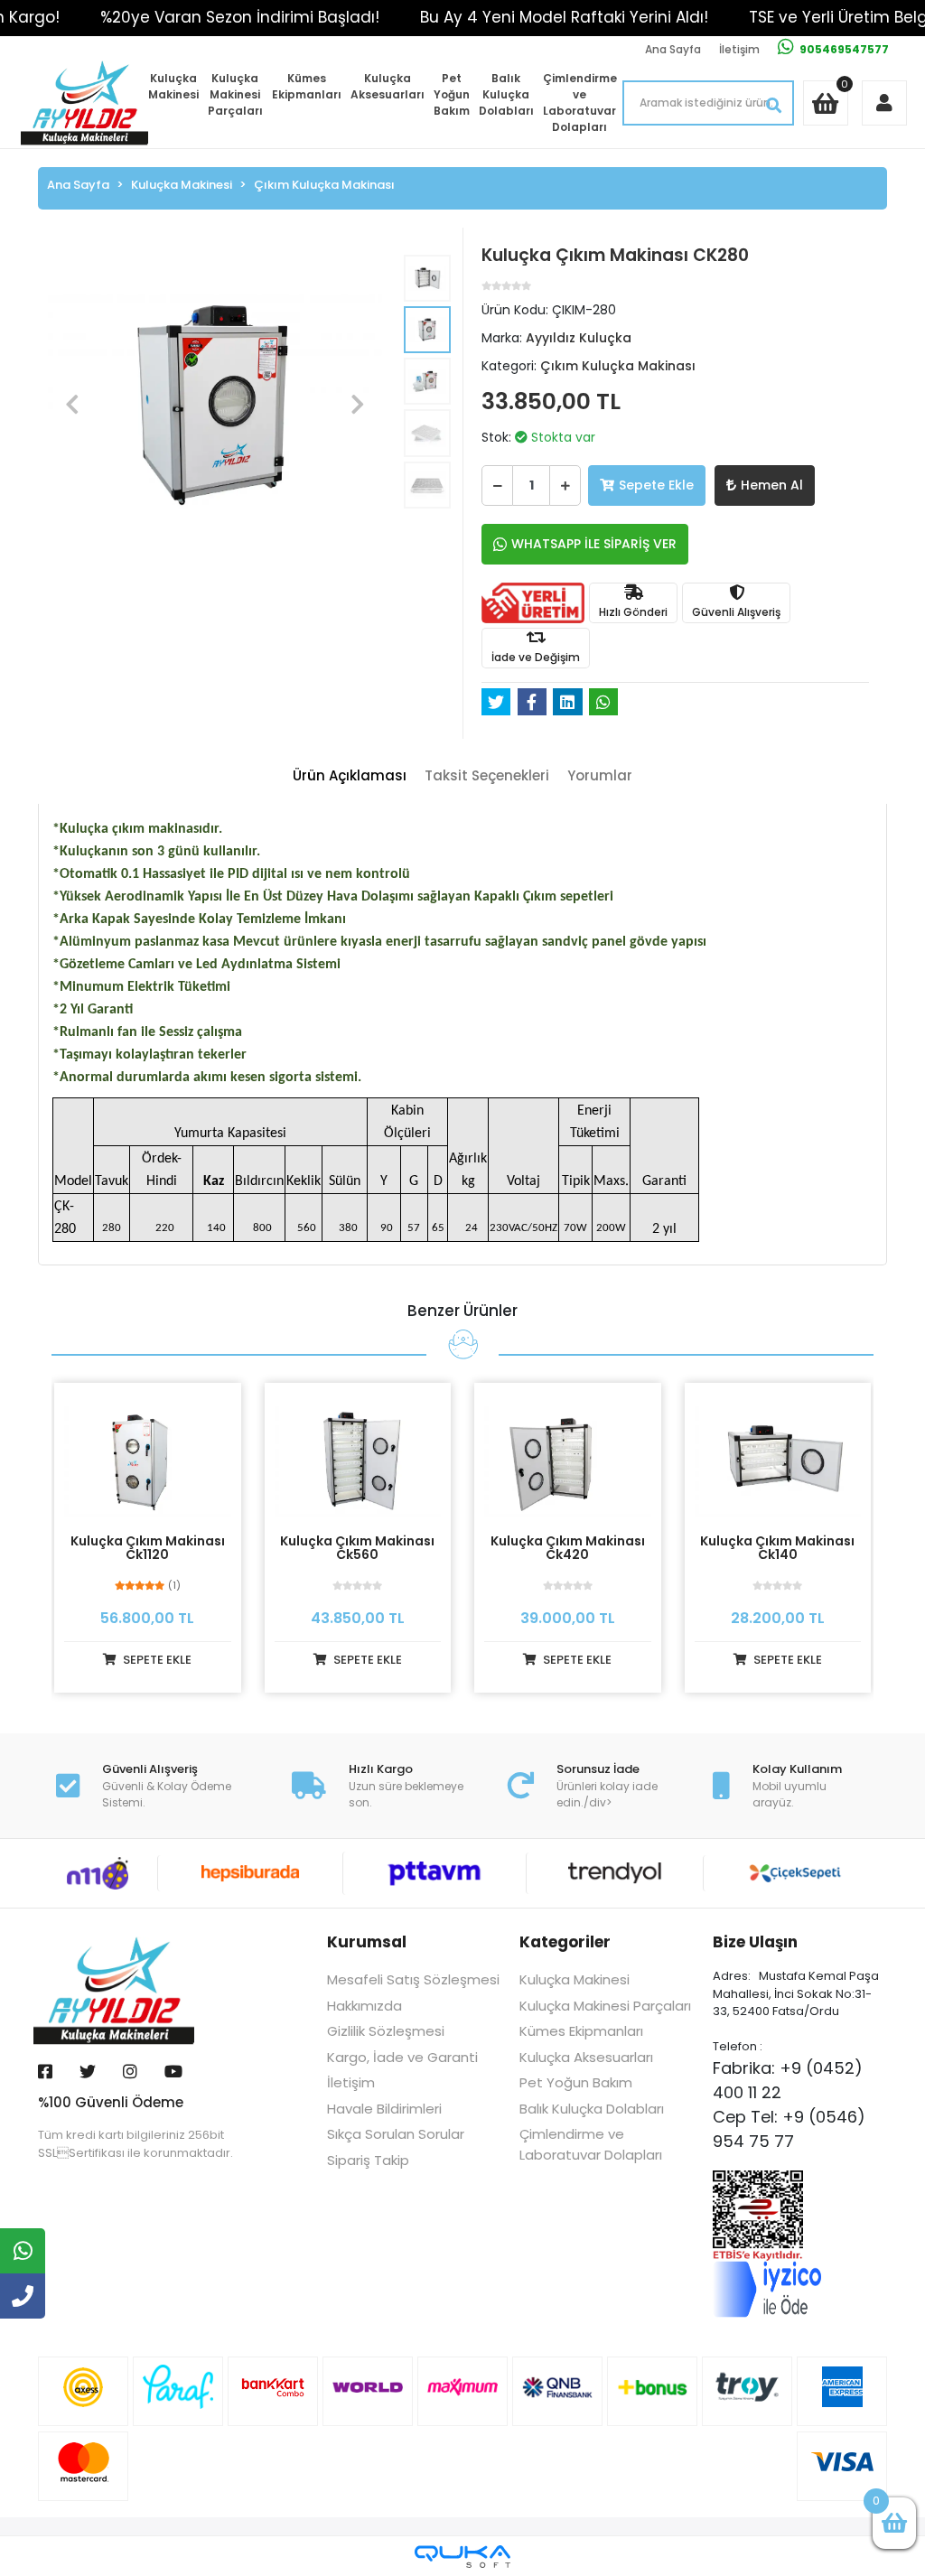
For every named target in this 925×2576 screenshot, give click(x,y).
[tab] (350, 776)
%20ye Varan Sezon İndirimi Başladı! (240, 17)
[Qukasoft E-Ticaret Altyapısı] (462, 2557)
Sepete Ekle (656, 485)
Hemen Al (772, 485)
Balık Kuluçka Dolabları (506, 94)
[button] (72, 405)
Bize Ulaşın (755, 1942)
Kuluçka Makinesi (173, 86)
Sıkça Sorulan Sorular (396, 2134)
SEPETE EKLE (156, 1660)
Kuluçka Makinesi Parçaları (235, 94)
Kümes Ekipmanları (307, 86)
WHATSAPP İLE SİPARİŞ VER (594, 544)
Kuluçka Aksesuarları (388, 86)
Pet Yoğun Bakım (452, 94)
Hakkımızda (364, 2006)
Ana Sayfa (673, 49)
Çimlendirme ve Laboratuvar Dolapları (580, 103)
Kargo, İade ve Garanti (402, 2057)
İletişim (739, 49)
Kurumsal (367, 1942)
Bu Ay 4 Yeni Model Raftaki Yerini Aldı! (564, 17)
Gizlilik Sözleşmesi (386, 2031)
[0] (894, 2523)
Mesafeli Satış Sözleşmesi (413, 1979)
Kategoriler (565, 1942)
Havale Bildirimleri (384, 2109)
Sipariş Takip (368, 2160)
